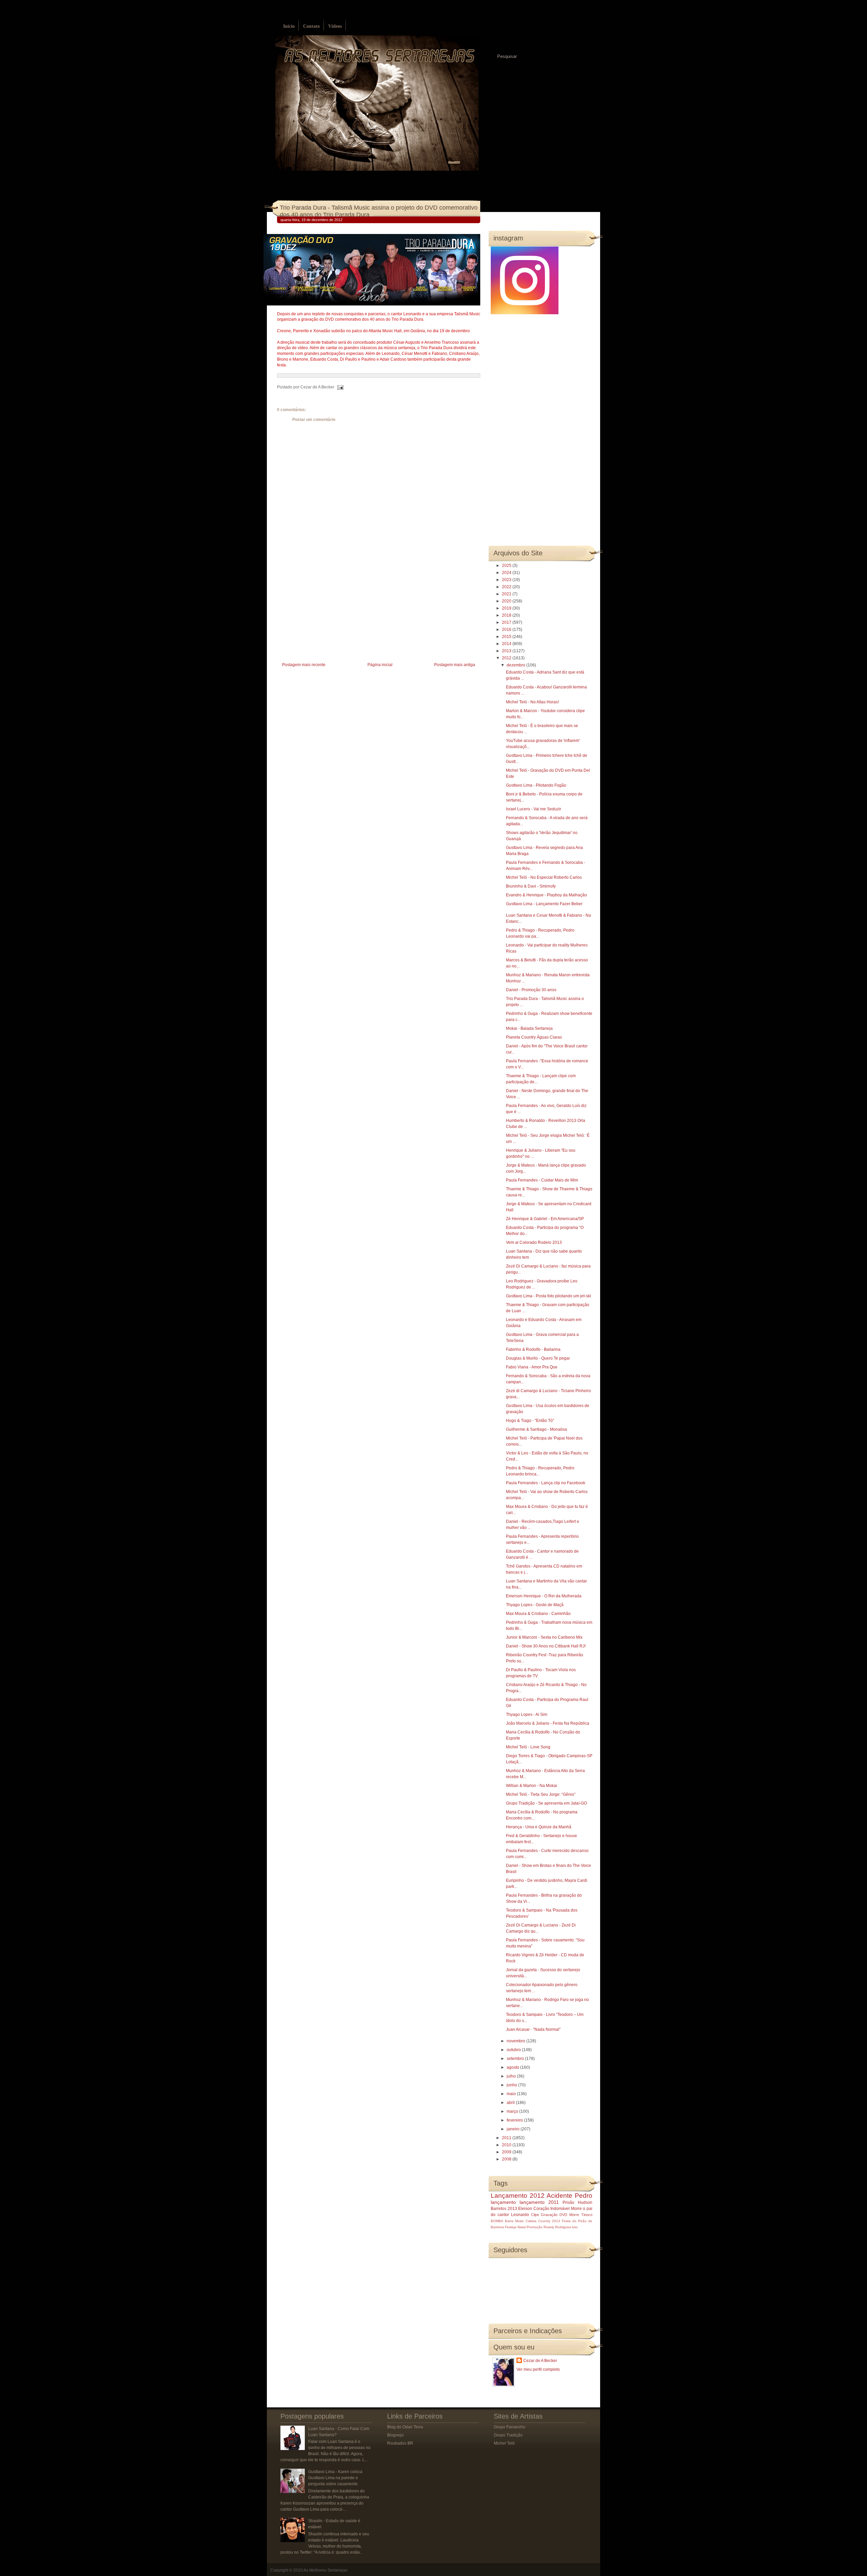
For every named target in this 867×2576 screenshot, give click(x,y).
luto (575, 2227)
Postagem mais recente (304, 665)
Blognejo (395, 2435)
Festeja (511, 2227)
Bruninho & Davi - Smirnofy (531, 886)
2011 (507, 2138)
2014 (507, 644)
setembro (516, 2059)
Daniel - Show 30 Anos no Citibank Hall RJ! (546, 1646)
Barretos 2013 (504, 2209)
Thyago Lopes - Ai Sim (527, 1715)
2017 (507, 622)
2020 (507, 601)
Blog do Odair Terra (405, 2427)
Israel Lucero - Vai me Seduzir (534, 809)
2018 (507, 615)
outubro (514, 2050)
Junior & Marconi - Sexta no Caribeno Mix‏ (544, 1637)
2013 (507, 651)
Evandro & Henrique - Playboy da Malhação (546, 895)
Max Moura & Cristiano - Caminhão (538, 1614)
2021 (507, 594)
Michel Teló (504, 2443)
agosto (513, 2067)
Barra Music (514, 2221)
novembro (516, 2041)
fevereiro (515, 2120)
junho (512, 2085)
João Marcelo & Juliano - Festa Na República (548, 1723)
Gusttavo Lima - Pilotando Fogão (536, 785)
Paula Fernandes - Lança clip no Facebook (546, 1483)
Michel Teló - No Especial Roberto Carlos (544, 877)
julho (512, 2076)
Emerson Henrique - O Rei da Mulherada (544, 1596)
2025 (507, 566)
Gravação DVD (554, 2215)
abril (511, 2103)
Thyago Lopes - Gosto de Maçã (535, 1605)
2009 (507, 2152)
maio (512, 2094)
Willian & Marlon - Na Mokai (532, 1786)
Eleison (525, 2209)
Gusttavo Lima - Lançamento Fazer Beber (544, 904)
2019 (507, 608)
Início (289, 26)
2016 (507, 630)
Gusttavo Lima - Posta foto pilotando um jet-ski (548, 1296)
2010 (507, 2145)
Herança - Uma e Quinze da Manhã (539, 1827)
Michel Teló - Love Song (528, 1747)
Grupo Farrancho (510, 2427)
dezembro (516, 665)
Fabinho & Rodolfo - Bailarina (533, 1349)
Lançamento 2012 (518, 2196)
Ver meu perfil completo (538, 2369)
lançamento (503, 2202)
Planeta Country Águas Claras (534, 1037)
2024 (507, 573)
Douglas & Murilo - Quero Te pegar (538, 1358)
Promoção (535, 2227)
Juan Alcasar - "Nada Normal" (533, 2029)
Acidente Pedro (569, 2196)
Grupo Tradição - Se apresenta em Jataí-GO (546, 1803)
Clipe (535, 2215)
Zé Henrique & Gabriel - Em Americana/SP (545, 1219)
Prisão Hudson (577, 2202)
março (513, 2111)
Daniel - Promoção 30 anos (531, 990)
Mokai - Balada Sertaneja (529, 1028)
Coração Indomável (552, 2209)
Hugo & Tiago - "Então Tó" (530, 1421)
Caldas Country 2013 (543, 2221)
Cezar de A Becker (540, 2361)
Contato (311, 26)
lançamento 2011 (539, 2202)
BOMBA (497, 2221)
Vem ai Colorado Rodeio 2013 (534, 1242)
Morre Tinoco (581, 2215)
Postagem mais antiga (455, 665)
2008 (507, 2159)
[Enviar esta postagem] (339, 387)
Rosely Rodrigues (557, 2227)
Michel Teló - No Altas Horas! (532, 702)
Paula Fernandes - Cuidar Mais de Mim (542, 1180)
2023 (507, 580)
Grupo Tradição (508, 2435)
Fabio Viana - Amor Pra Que (532, 1367)
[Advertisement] (328, 613)
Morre (576, 2209)
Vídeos (335, 26)
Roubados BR (400, 2443)
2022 (507, 587)
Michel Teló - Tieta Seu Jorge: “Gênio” (541, 1794)
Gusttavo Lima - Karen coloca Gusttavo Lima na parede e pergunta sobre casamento (335, 2478)
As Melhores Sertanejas (325, 2570)
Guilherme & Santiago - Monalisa (536, 1429)
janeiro (514, 2129)
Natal (522, 2227)
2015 (507, 637)
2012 (507, 658)
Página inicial (380, 665)
